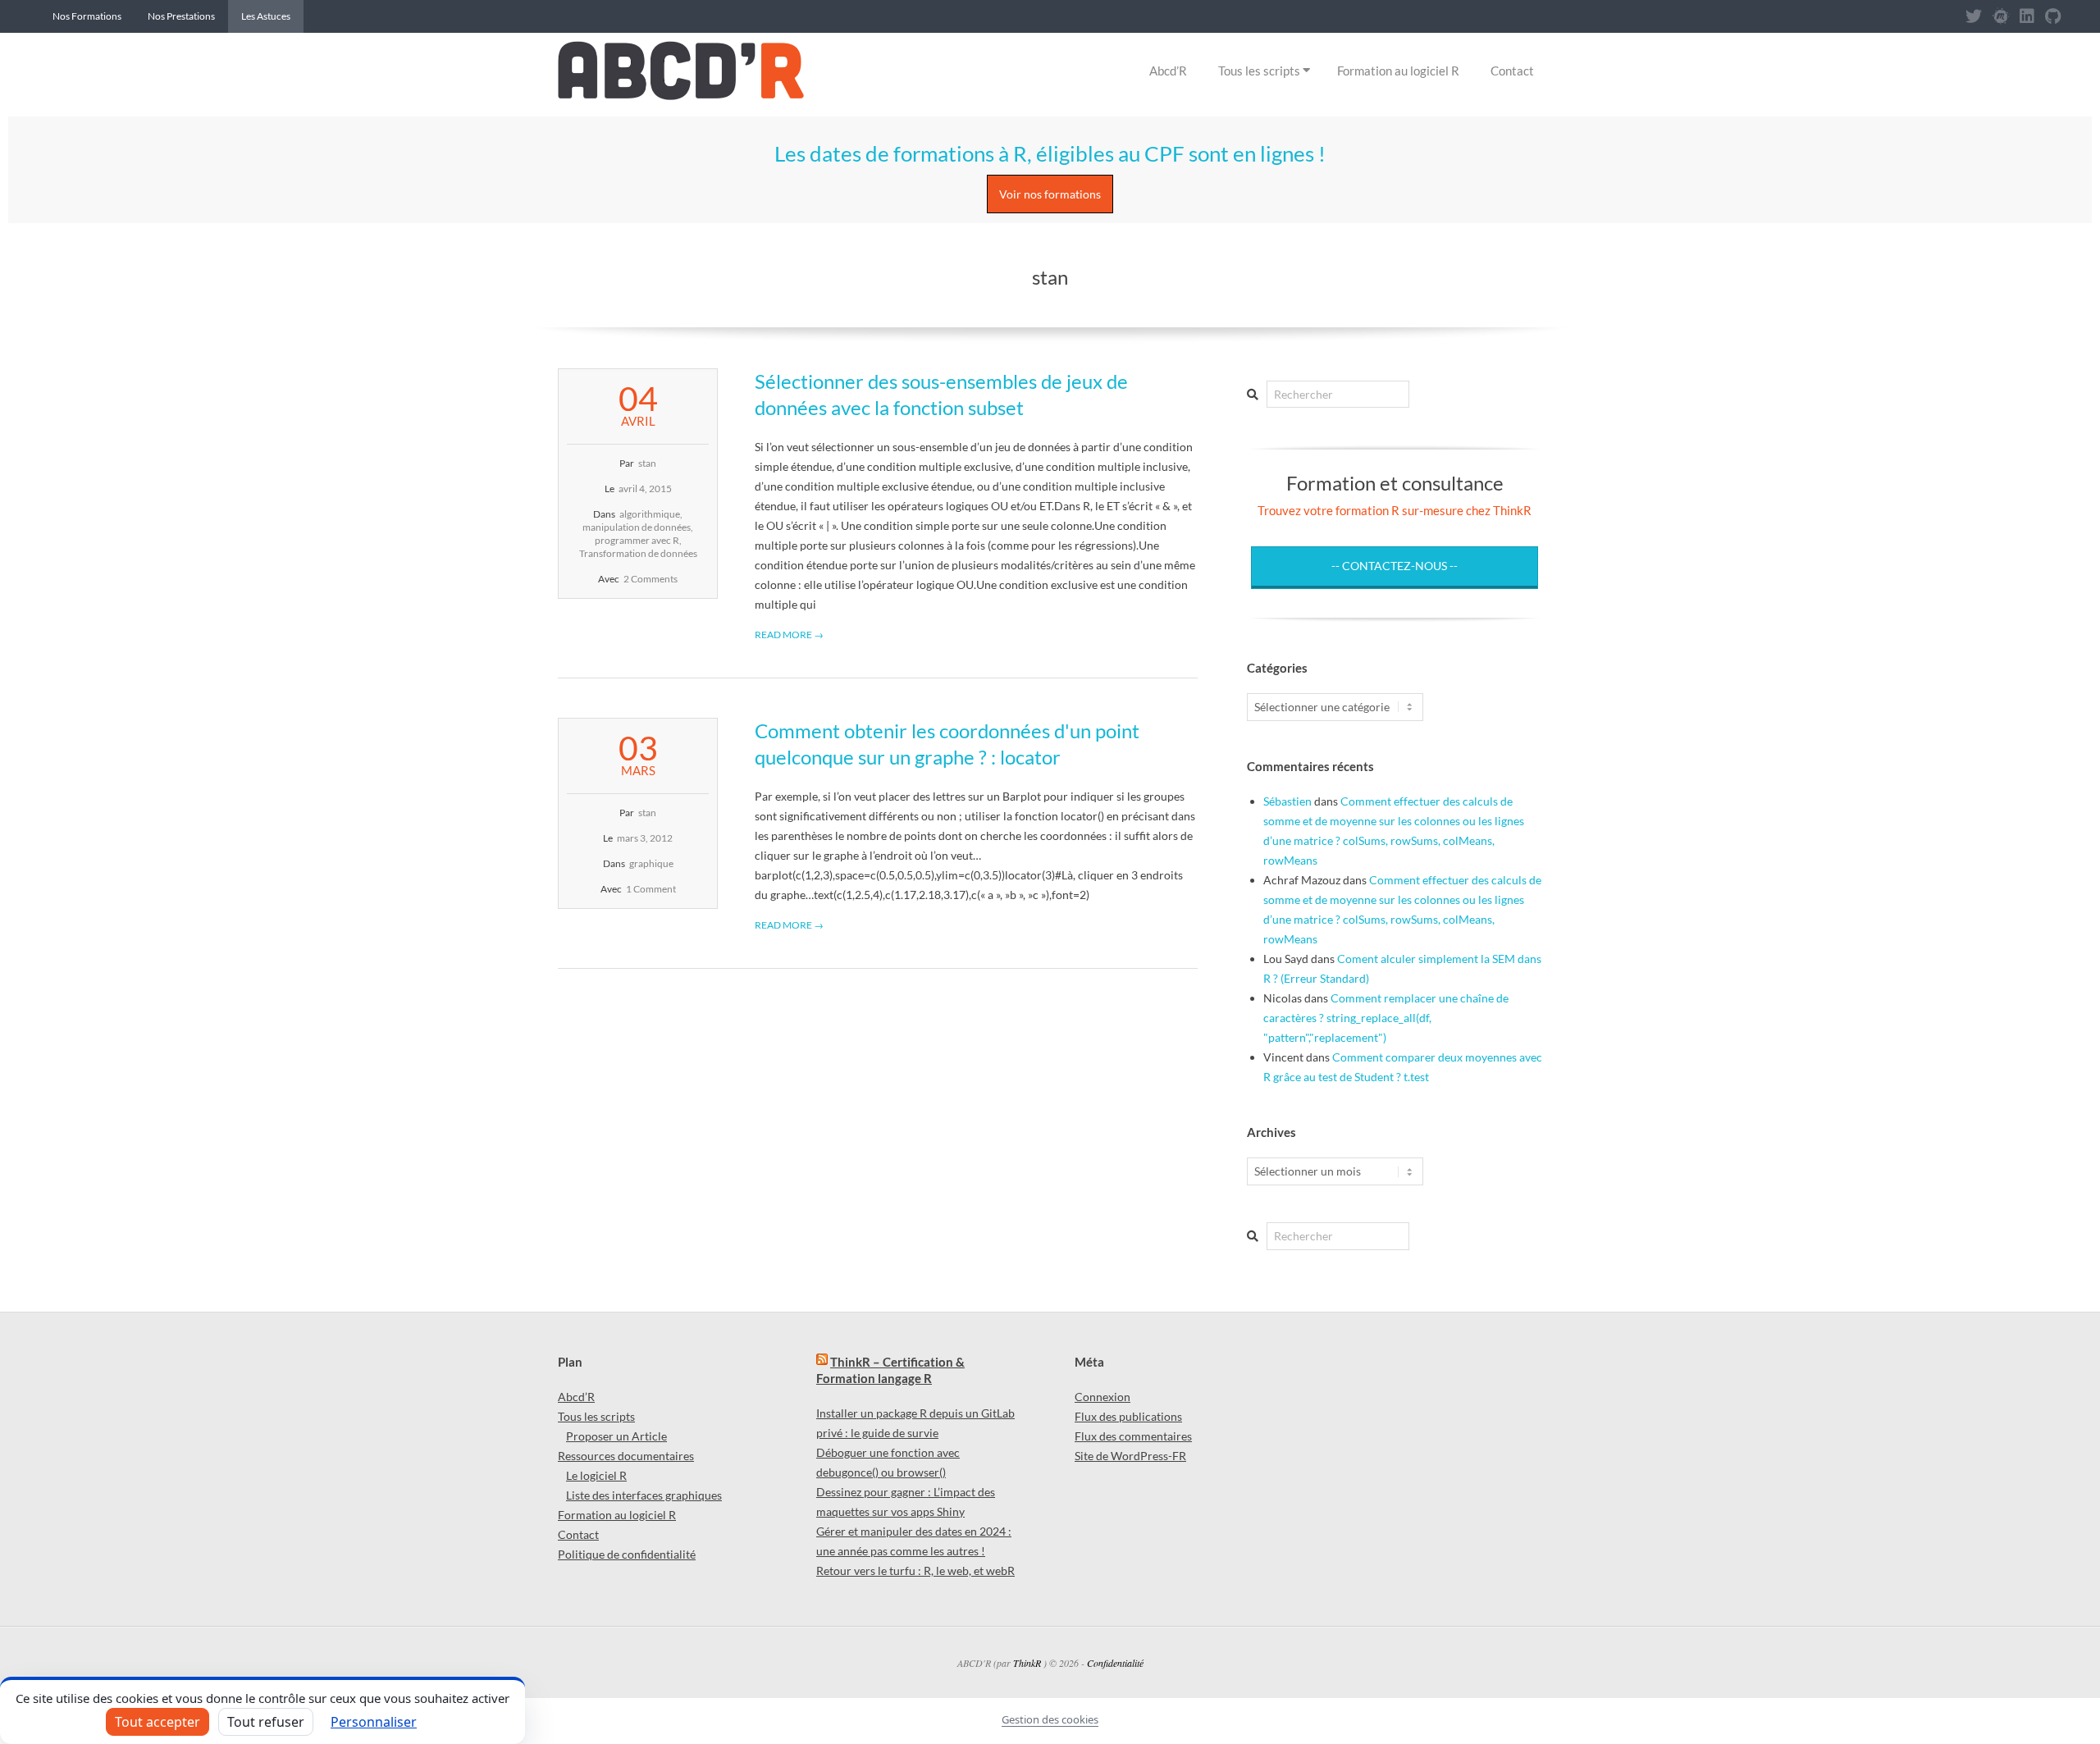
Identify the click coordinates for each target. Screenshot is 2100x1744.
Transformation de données (638, 553)
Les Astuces (266, 16)
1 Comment (651, 889)
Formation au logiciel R (1398, 71)
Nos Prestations (181, 16)
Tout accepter (157, 1722)
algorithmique (650, 514)
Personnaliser (374, 1722)
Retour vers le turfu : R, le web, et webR (915, 1571)
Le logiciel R (596, 1475)
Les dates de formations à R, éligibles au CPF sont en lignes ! (1050, 153)
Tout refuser (266, 1722)
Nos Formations (87, 16)
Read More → (789, 635)
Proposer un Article (616, 1436)
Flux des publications (1128, 1416)
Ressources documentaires (626, 1456)
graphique (651, 863)
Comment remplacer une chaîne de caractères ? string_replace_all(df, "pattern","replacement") (1386, 1018)
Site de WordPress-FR (1130, 1456)
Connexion (1102, 1397)
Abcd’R (1168, 71)
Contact (1512, 71)
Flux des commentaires (1133, 1436)
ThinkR (1027, 1663)
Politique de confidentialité (627, 1554)
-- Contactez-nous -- (1395, 566)
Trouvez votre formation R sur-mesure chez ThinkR (1395, 510)
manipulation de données (637, 527)
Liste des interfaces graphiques (644, 1495)
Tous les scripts (1259, 71)
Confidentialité (1115, 1663)
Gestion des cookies (1050, 1719)
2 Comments (651, 579)
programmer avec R (637, 540)
